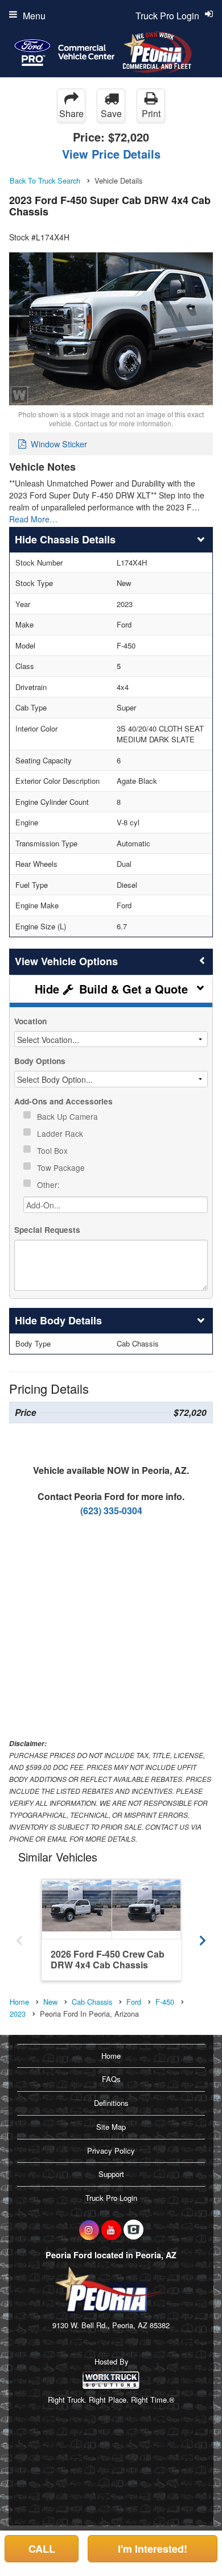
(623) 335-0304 (111, 1511)
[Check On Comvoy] (133, 2230)
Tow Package (62, 1167)
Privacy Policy (111, 2151)
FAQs (111, 2079)
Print (151, 113)
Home (111, 2056)
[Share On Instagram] (89, 2230)
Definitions (111, 2103)
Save (111, 113)
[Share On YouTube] (111, 2230)
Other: (50, 1185)
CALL (42, 2549)
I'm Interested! (153, 2549)
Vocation (30, 1021)
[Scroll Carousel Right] (203, 1937)
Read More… (33, 519)
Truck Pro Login (111, 2198)
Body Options (40, 1061)
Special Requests (47, 1230)
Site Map (111, 2127)
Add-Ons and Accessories (63, 1101)
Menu (34, 16)
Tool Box (54, 1150)
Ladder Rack (61, 1133)
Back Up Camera (69, 1116)
